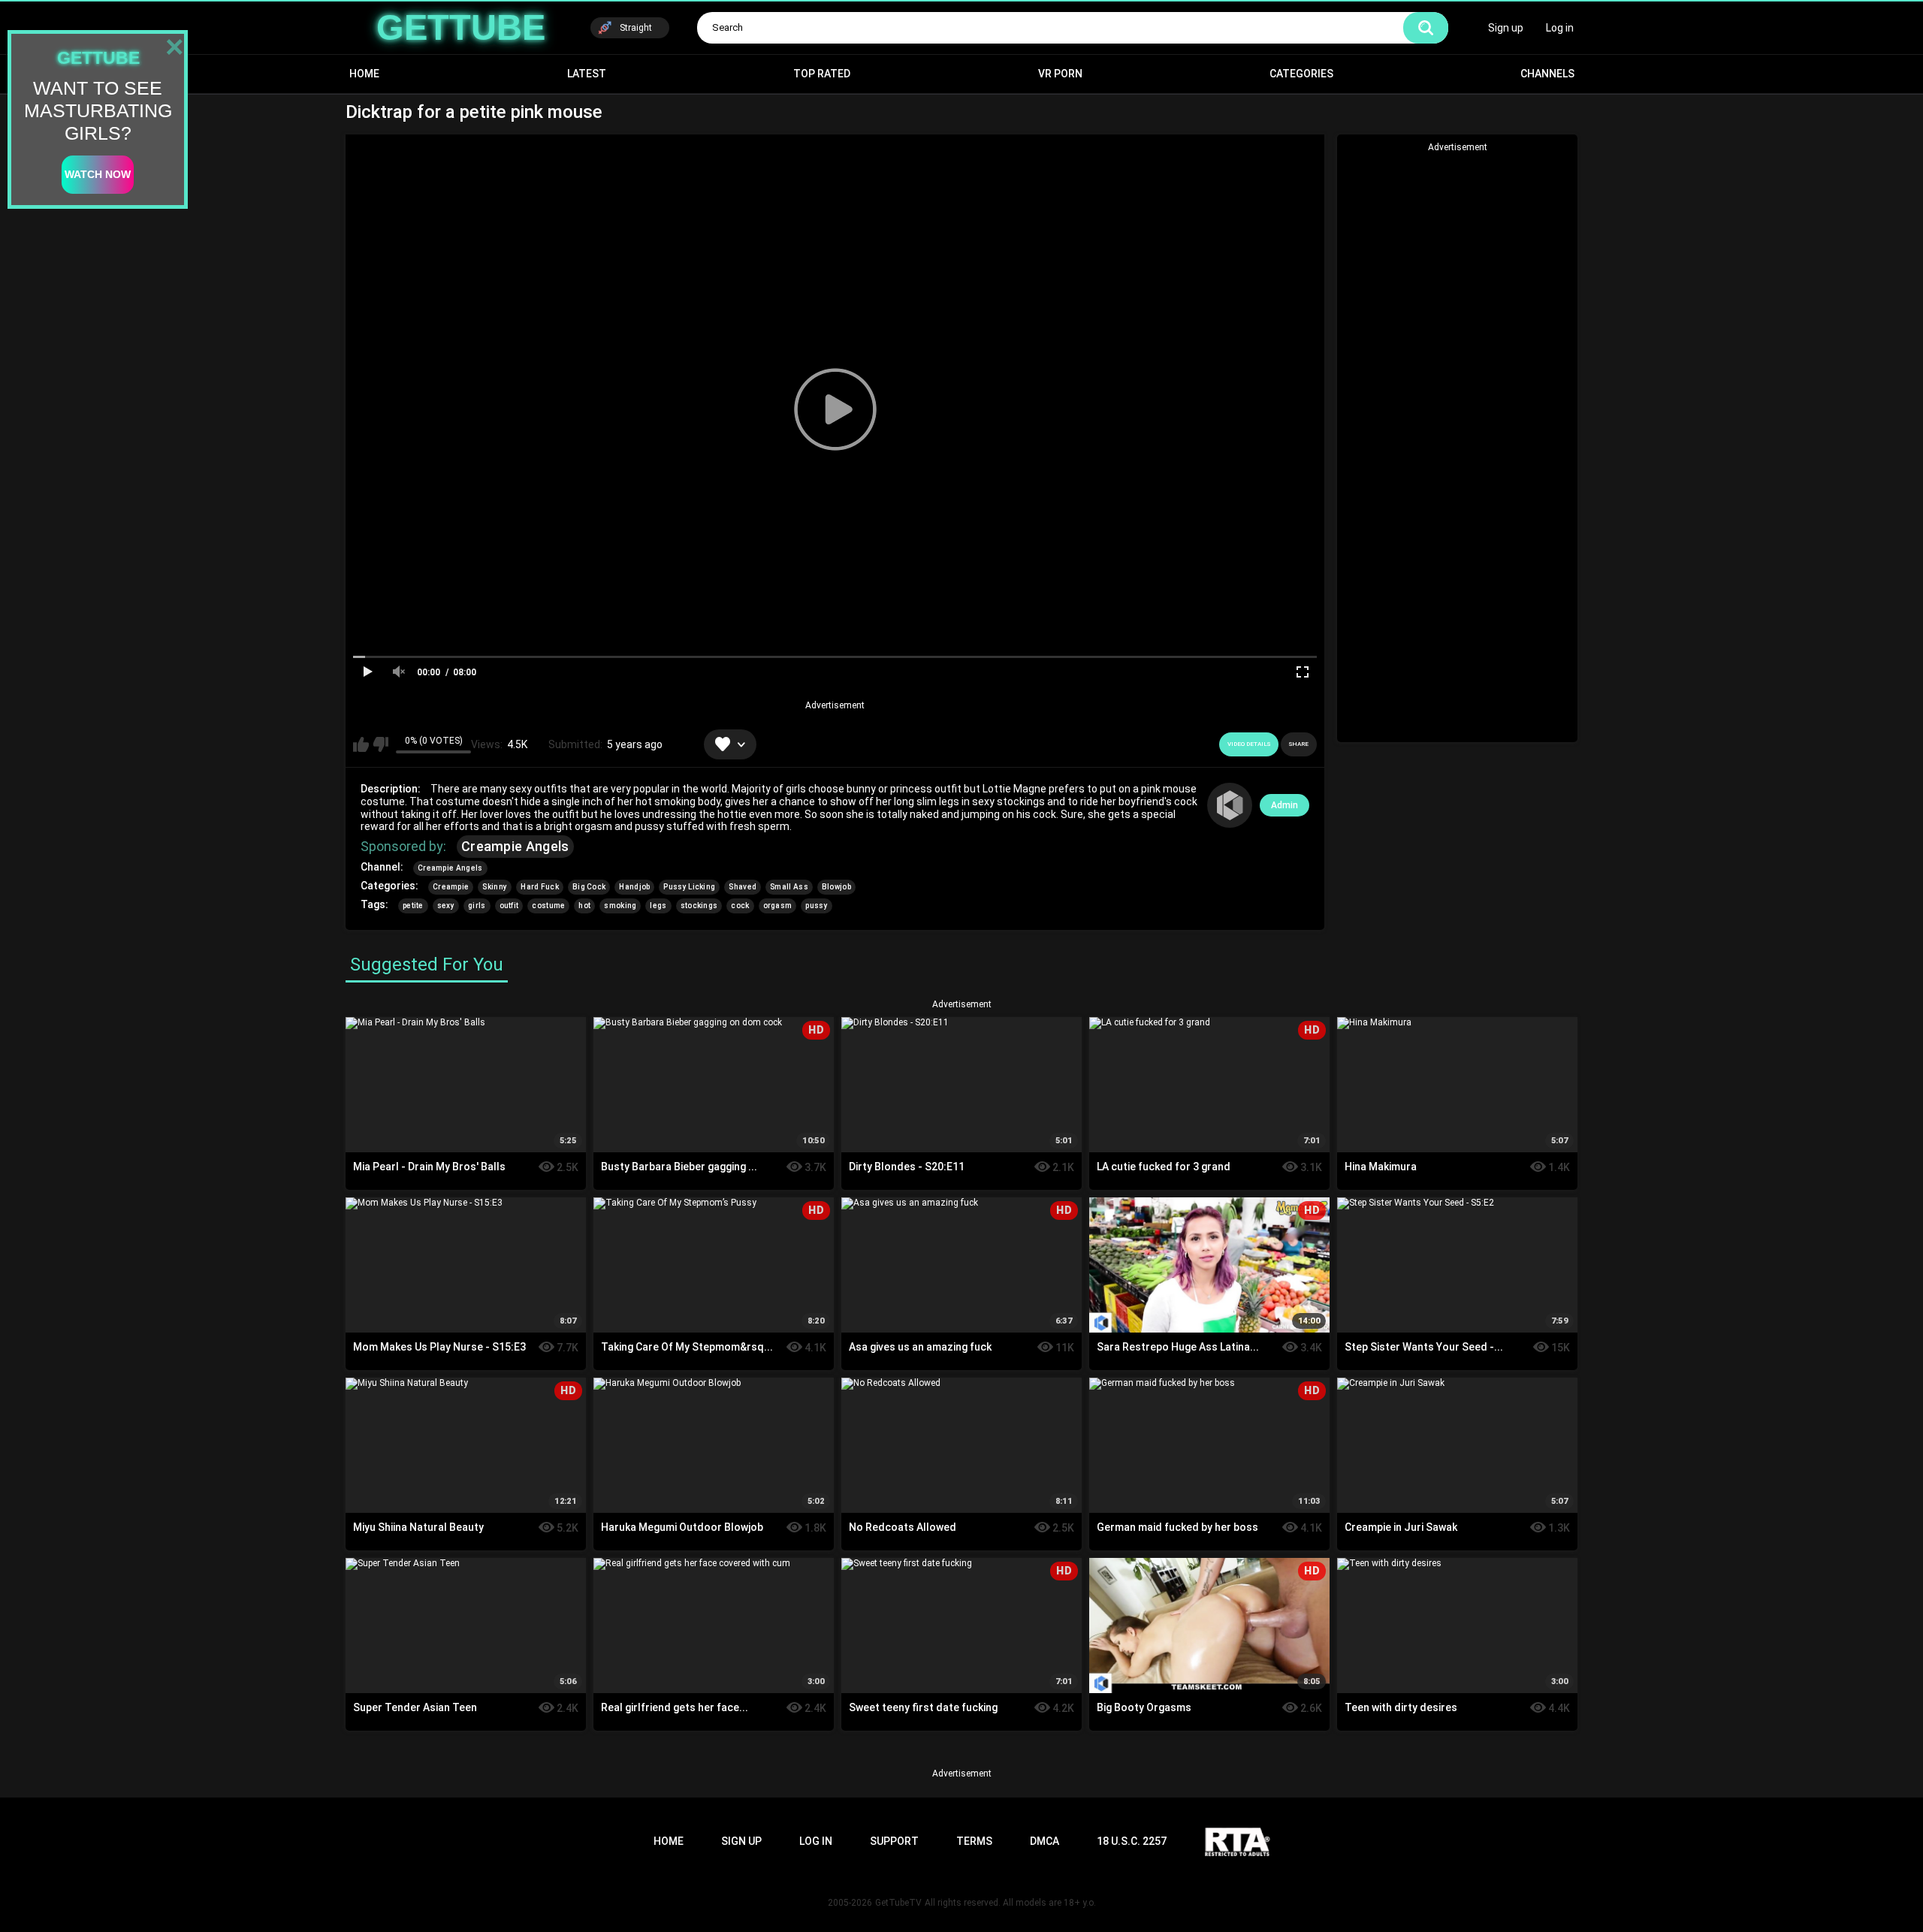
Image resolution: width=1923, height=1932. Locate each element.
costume (548, 906)
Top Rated (822, 74)
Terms (974, 1841)
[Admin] (1230, 805)
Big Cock (589, 887)
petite (413, 906)
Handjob (634, 887)
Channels (1547, 74)
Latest (587, 74)
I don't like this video (380, 744)
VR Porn (1060, 74)
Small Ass (789, 887)
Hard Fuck (540, 887)
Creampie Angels (515, 846)
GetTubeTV (898, 1903)
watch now (98, 174)
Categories (1301, 74)
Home (364, 74)
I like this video (361, 744)
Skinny (495, 887)
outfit (509, 906)
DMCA (1045, 1841)
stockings (699, 906)
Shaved (743, 887)
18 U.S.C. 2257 (1132, 1841)
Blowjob (836, 887)
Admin (1285, 805)
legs (658, 906)
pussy (817, 906)
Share (1299, 744)
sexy (446, 906)
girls (477, 906)
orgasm (778, 906)
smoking (620, 906)
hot (584, 906)
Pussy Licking (689, 887)
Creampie (451, 887)
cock (740, 906)
